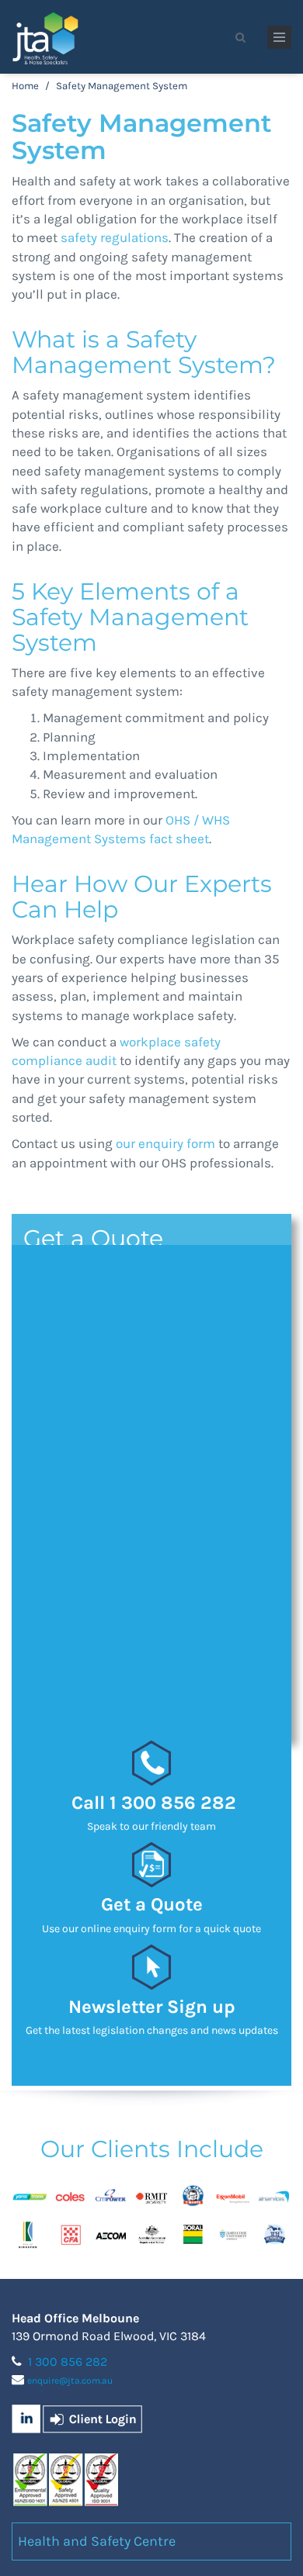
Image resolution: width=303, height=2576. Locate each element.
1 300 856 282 (68, 2362)
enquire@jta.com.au (70, 2381)
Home (25, 86)
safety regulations (115, 237)
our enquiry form (165, 1143)
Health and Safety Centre (97, 2541)
